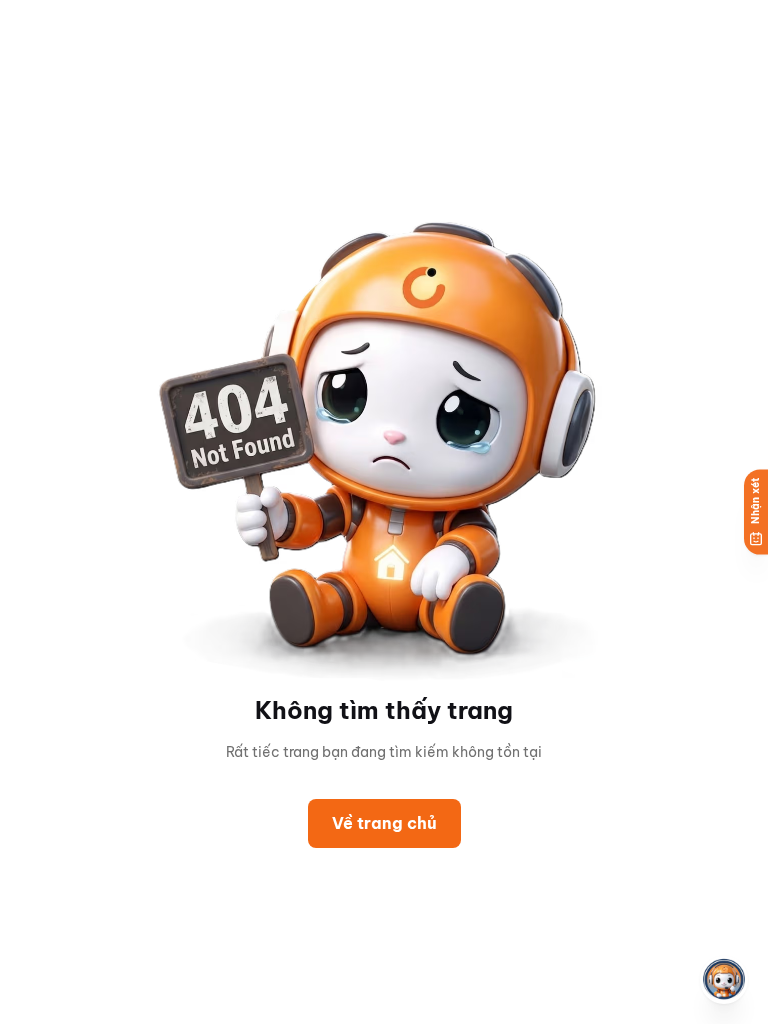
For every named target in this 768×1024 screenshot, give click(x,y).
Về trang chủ (384, 823)
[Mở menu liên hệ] (724, 980)
